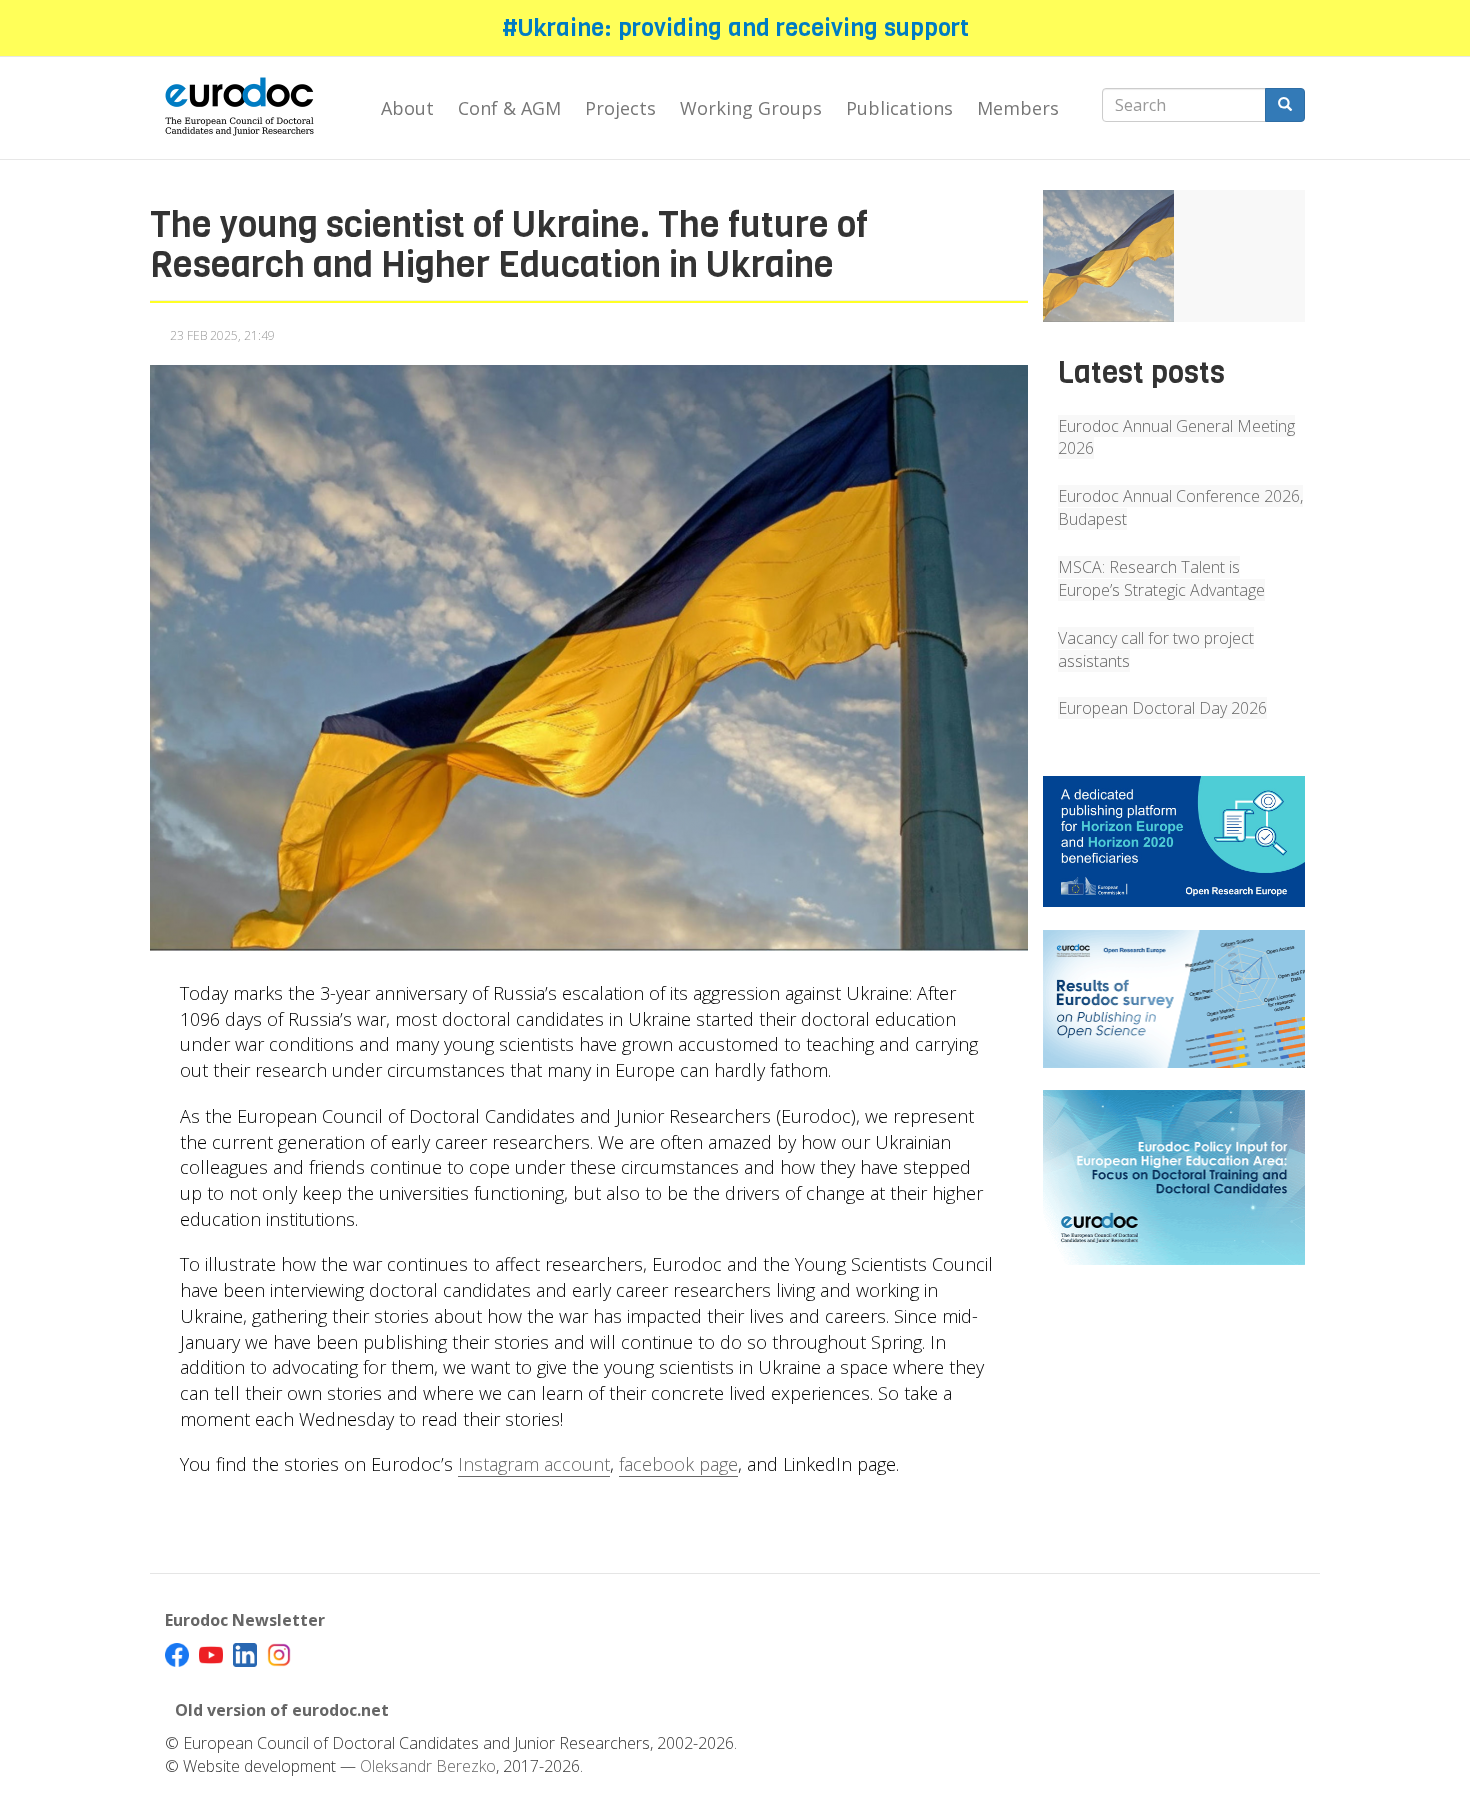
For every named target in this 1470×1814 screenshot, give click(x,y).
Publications (899, 108)
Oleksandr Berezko (428, 1766)
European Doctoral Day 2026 (1162, 708)
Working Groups (751, 108)
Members (1018, 108)
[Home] (247, 108)
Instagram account (534, 1464)
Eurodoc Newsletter (245, 1620)
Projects (620, 108)
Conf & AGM (509, 108)
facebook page (678, 1464)
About (407, 108)
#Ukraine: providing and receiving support (735, 28)
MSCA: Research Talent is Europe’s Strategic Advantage (1161, 578)
